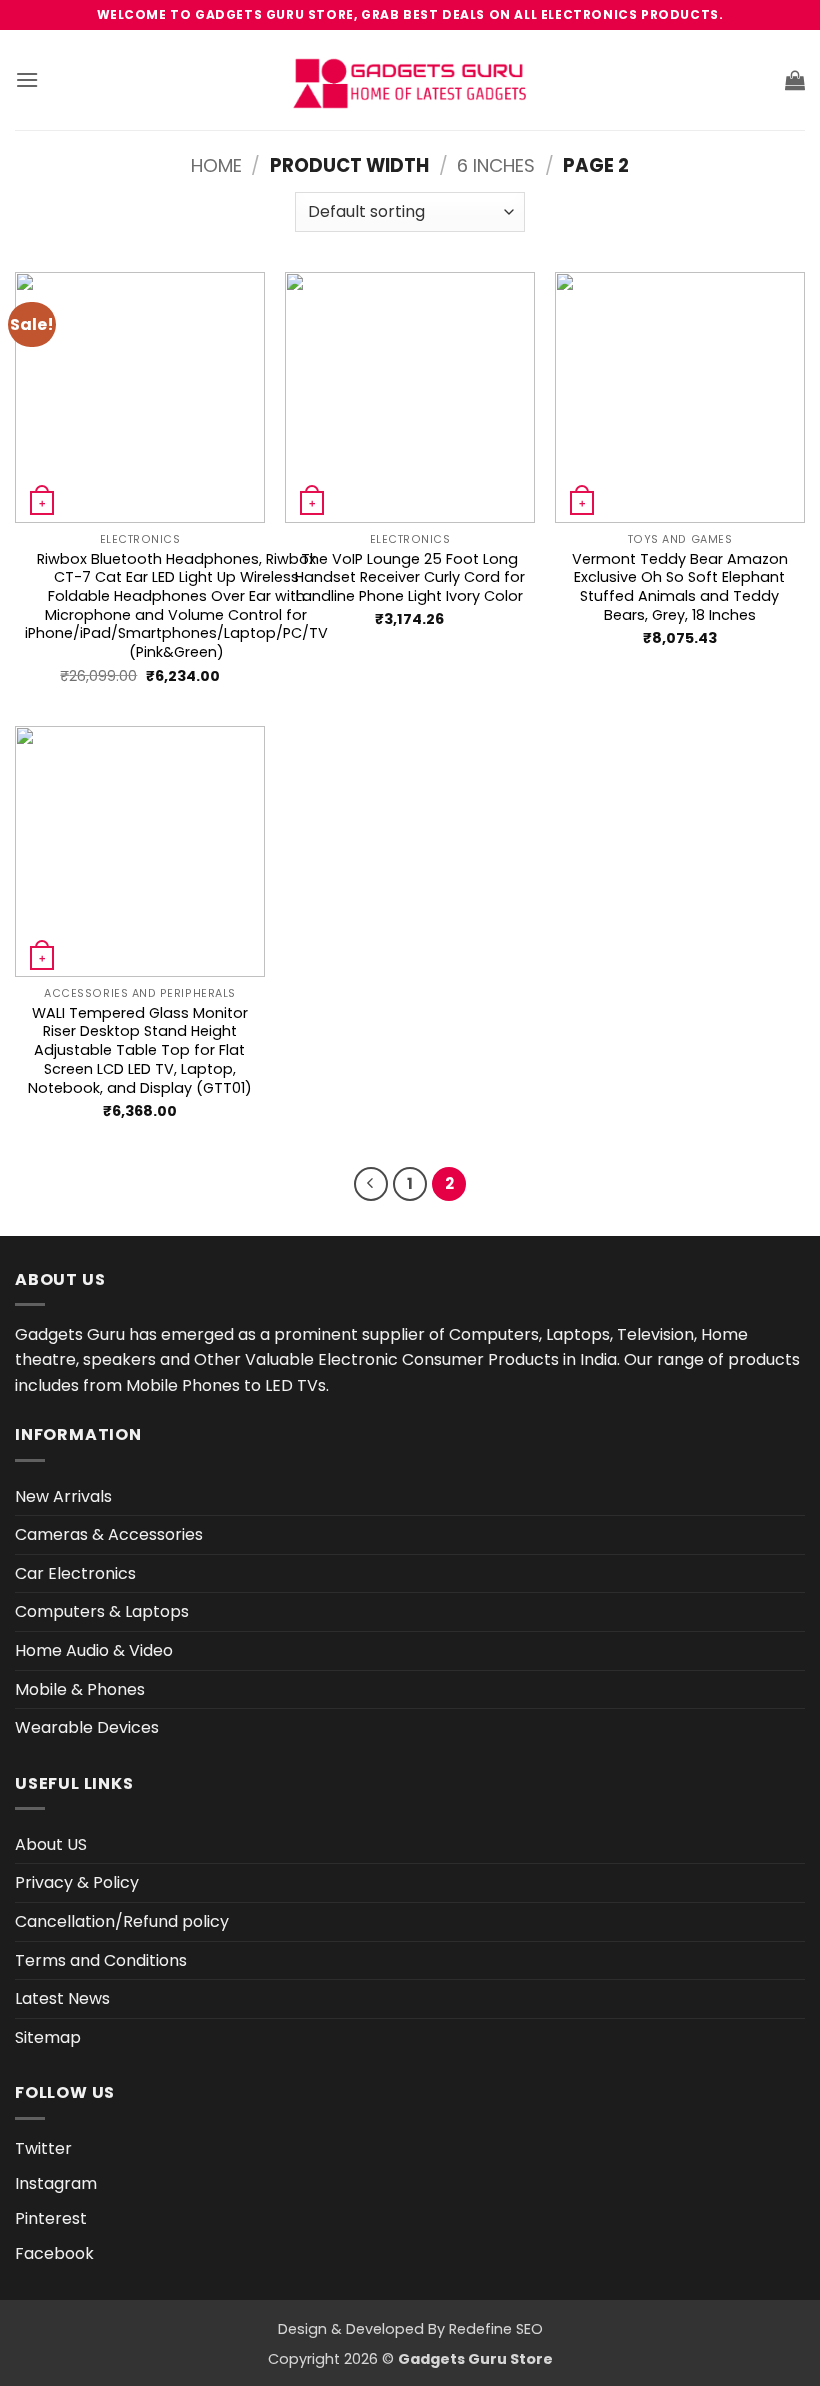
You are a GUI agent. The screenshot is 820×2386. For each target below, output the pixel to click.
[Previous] (371, 1184)
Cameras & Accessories (109, 1534)
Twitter (43, 2148)
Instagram (56, 2183)
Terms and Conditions (101, 1960)
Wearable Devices (87, 1727)
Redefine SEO (496, 2329)
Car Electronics (75, 1573)
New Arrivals (63, 1496)
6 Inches (496, 165)
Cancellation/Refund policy (122, 1921)
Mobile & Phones (80, 1689)
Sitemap (48, 2037)
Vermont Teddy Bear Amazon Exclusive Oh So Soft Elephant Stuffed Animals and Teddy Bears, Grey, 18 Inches (680, 587)
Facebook (54, 2253)
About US (51, 1844)
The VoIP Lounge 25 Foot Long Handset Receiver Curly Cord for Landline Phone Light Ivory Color (410, 578)
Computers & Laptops (102, 1611)
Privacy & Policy (77, 1882)
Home (216, 165)
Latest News (62, 1998)
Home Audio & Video (94, 1650)
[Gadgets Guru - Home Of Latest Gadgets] (410, 80)
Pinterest (51, 2218)
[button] (27, 79)
